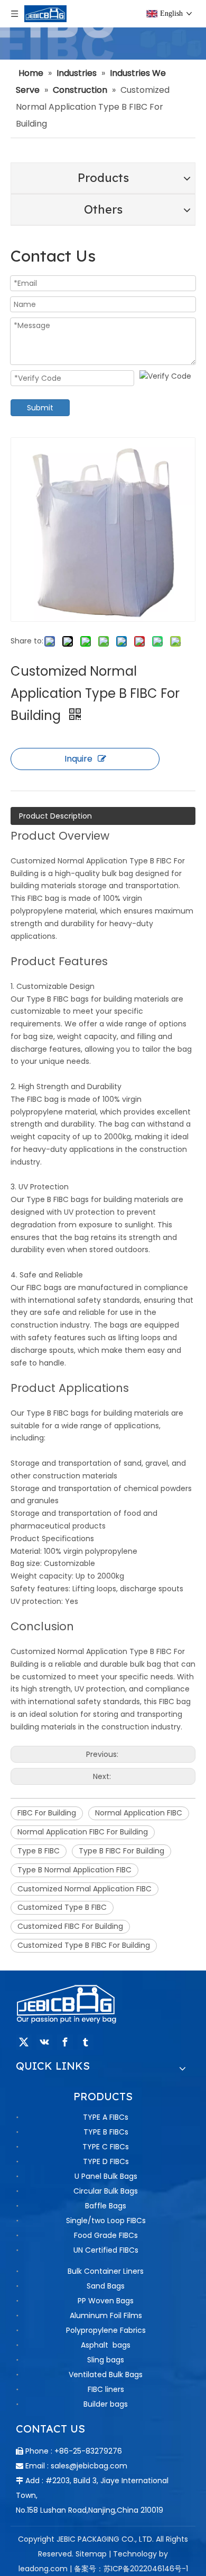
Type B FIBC (39, 1851)
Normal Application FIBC (139, 1813)
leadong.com (43, 2569)
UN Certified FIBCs (106, 2250)
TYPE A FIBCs (106, 2117)
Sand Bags (106, 2286)
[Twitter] (24, 2042)
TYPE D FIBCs (106, 2161)
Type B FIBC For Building (121, 1851)
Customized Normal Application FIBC (85, 1889)
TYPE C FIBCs (106, 2147)
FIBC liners (106, 2389)
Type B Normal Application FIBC (74, 1870)
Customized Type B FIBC (62, 1907)
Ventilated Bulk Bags (106, 2375)
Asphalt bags (106, 2345)
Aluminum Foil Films (106, 2315)
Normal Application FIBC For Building (83, 1832)
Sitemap (91, 2554)
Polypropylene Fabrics (106, 2330)
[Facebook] (65, 2042)
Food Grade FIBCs (106, 2235)
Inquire (78, 759)
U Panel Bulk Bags (106, 2176)
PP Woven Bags (106, 2301)
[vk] (44, 2042)
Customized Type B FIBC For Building (84, 1945)
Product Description (55, 816)
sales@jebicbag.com (89, 2466)
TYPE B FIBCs (106, 2132)
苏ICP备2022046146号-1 (146, 2569)
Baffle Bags (106, 2206)
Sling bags (106, 2360)
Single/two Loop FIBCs (106, 2221)
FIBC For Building (47, 1813)
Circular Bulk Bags (106, 2191)
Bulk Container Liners (106, 2271)
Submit (40, 408)
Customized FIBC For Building (70, 1926)
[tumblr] (86, 2042)
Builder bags (106, 2404)
